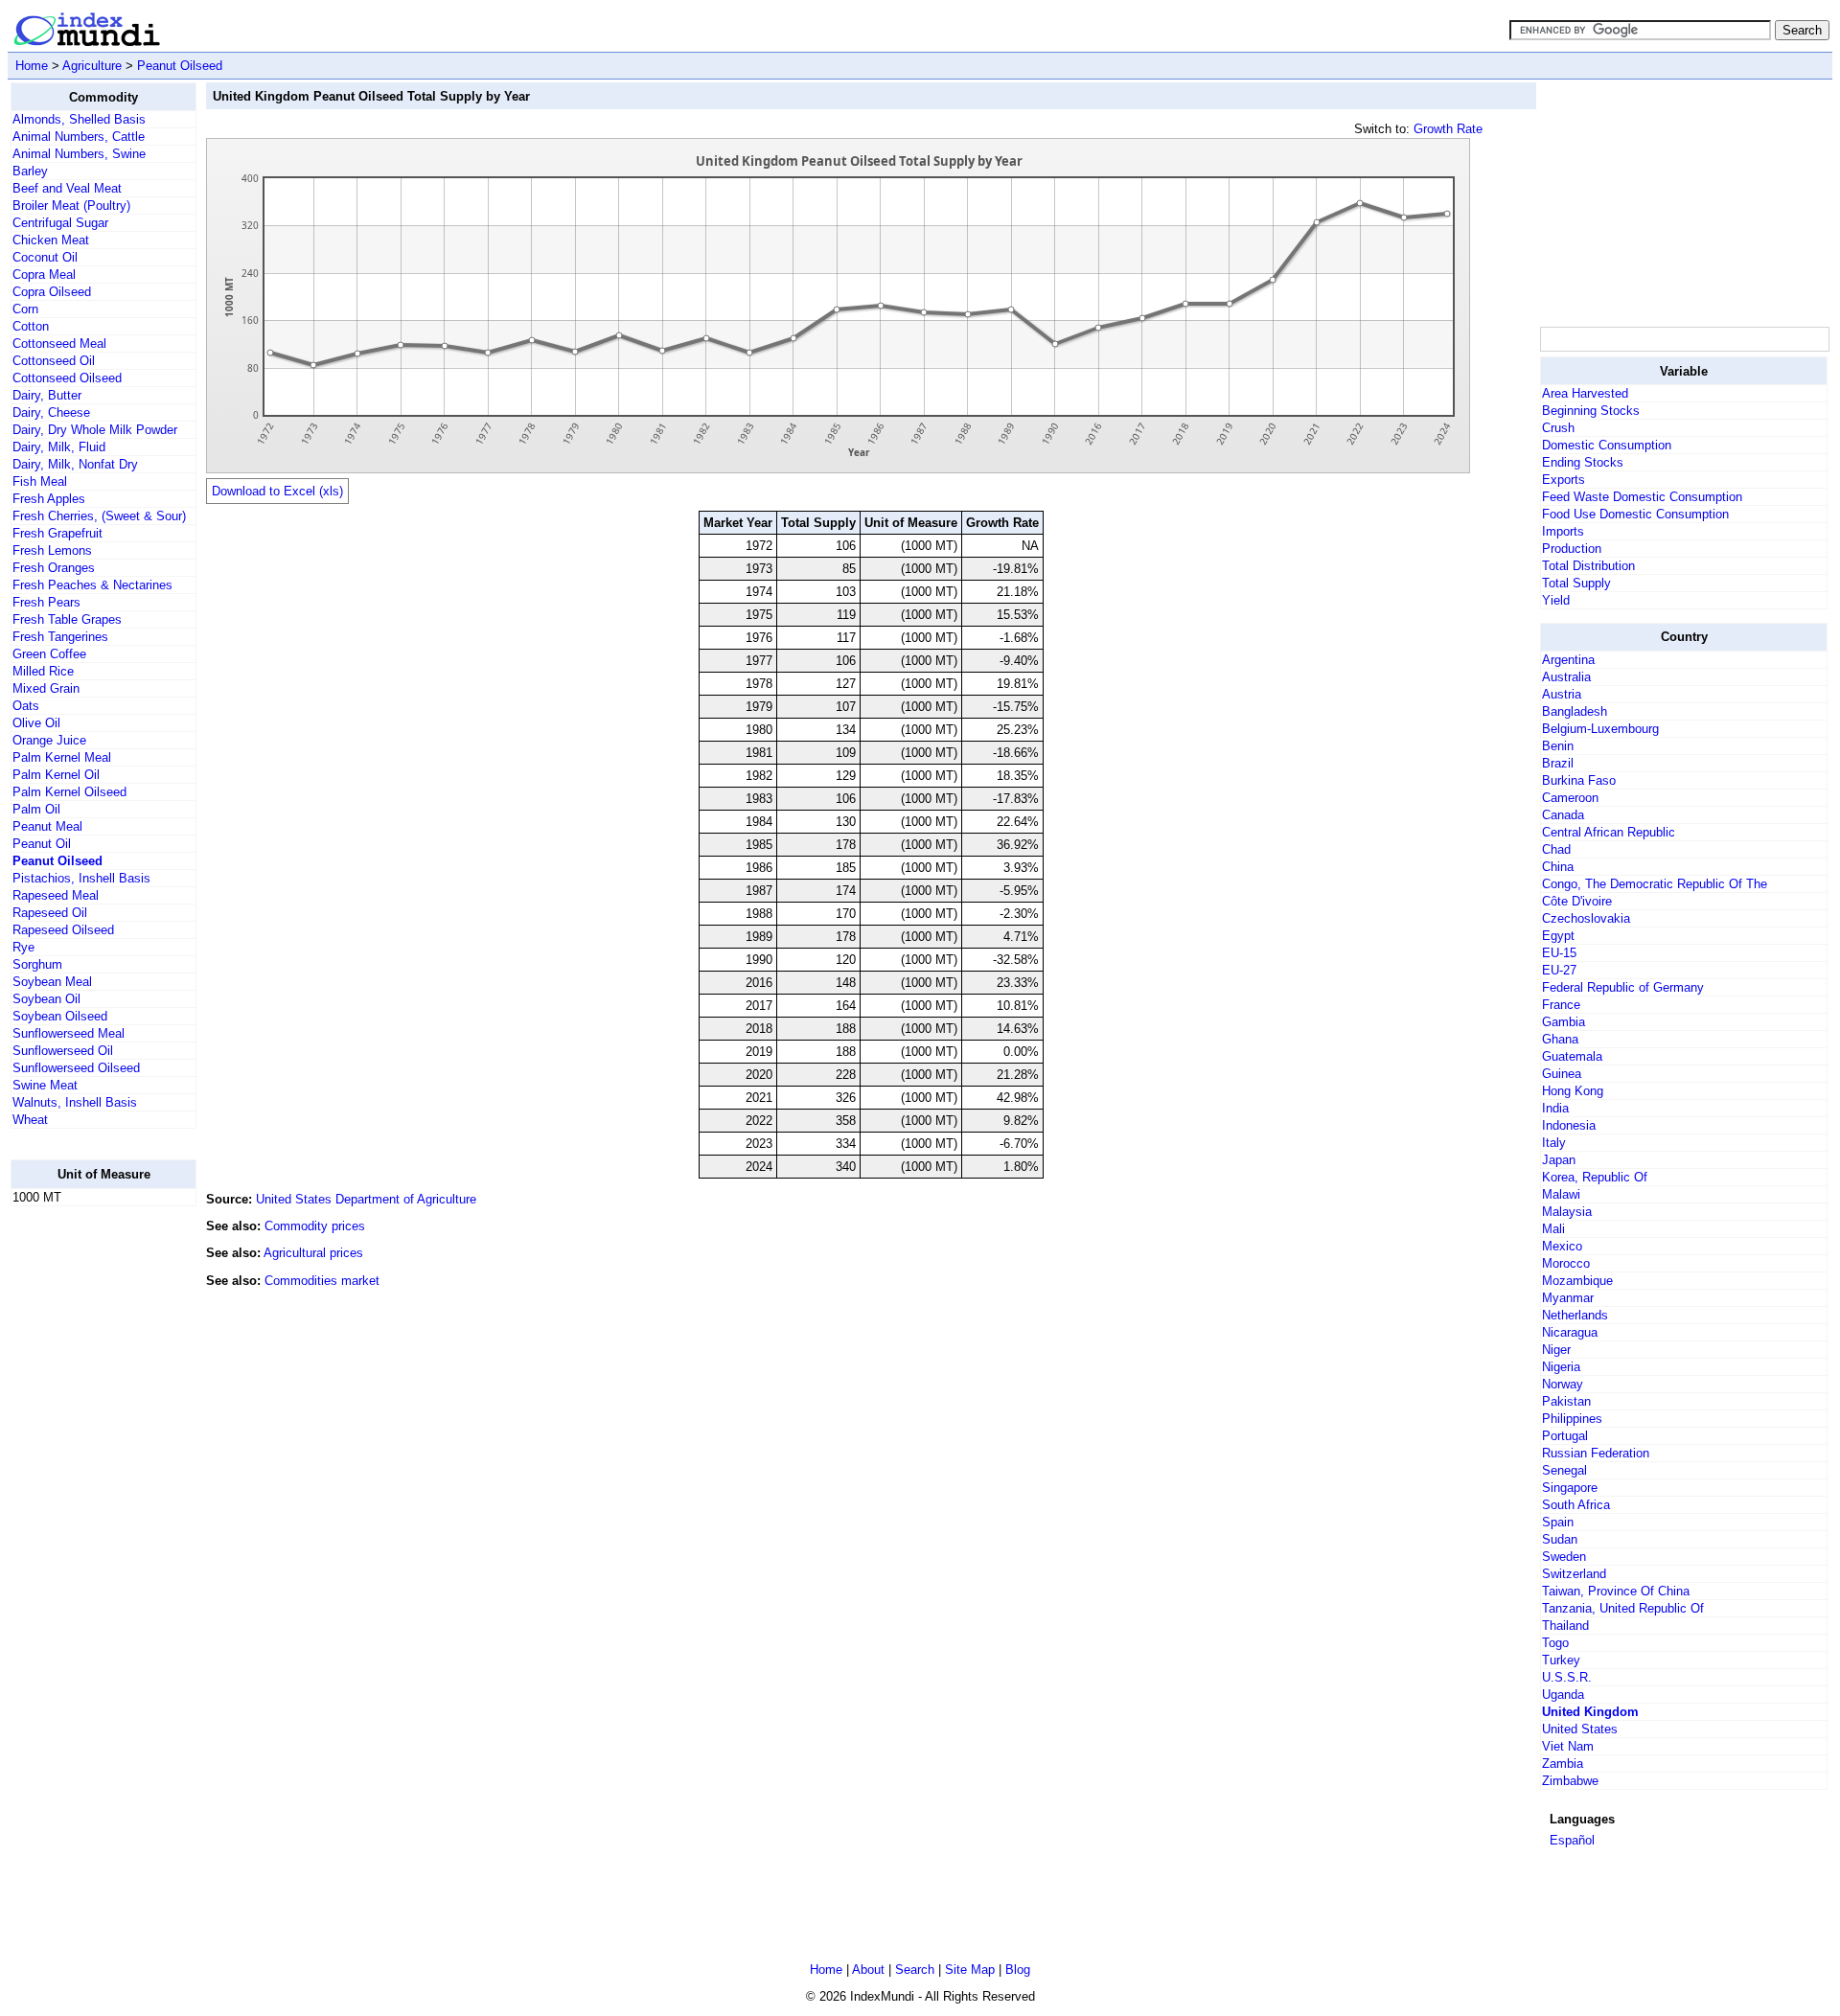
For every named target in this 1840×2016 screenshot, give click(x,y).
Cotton (31, 326)
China (1558, 867)
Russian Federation (1596, 1453)
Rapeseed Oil (50, 913)
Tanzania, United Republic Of (1623, 1608)
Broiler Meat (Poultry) (71, 206)
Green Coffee (49, 654)
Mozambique (1577, 1281)
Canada (1563, 815)
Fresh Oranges (54, 568)
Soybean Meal (52, 982)
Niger (1556, 1350)
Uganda (1563, 1695)
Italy (1554, 1143)
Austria (1562, 694)
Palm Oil (36, 809)
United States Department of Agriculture (366, 1199)
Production (1572, 549)
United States (1580, 1729)
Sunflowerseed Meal (69, 1033)
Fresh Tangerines (60, 637)
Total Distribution (1588, 566)
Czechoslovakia (1586, 918)
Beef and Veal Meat (67, 188)
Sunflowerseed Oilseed (76, 1068)
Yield (1556, 600)
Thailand (1565, 1626)
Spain (1558, 1522)
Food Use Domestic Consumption (1635, 514)
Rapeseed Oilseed (63, 930)
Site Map (970, 1970)
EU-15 (1559, 953)
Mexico (1562, 1246)
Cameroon (1570, 798)
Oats (26, 706)
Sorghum (37, 964)
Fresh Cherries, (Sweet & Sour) (99, 516)
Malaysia (1567, 1212)
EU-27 (1559, 970)
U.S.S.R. (1567, 1677)
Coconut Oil (45, 257)
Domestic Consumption (1607, 445)
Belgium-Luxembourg (1600, 729)
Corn (25, 309)
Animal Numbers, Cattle (79, 137)
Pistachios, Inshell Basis (81, 878)
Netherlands (1575, 1315)
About (868, 1970)
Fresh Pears (46, 602)
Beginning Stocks (1591, 411)
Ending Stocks (1583, 462)
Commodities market (322, 1281)
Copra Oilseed (52, 292)
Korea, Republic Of (1595, 1177)
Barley (30, 171)
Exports (1564, 480)
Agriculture (92, 66)
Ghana (1560, 1039)
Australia (1566, 677)
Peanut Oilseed (180, 66)
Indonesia (1569, 1125)
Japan (1559, 1160)
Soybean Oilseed (60, 1016)
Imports (1563, 531)
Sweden (1564, 1557)
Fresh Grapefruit (57, 533)
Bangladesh (1575, 711)
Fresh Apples (49, 499)
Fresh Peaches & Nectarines (92, 585)
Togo (1555, 1643)
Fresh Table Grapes (67, 619)
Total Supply (1576, 583)
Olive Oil (36, 723)
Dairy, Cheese (51, 412)
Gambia (1564, 1022)
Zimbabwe (1570, 1781)
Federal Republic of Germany (1623, 987)
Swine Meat (45, 1085)
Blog (1018, 1970)
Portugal (1565, 1436)
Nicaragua (1570, 1332)
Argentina (1568, 660)
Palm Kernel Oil (56, 775)
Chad (1556, 849)
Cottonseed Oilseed (67, 378)
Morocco (1566, 1263)
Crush (1558, 428)
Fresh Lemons (52, 550)
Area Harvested (1585, 393)
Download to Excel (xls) (277, 491)
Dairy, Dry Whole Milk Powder (95, 430)
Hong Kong (1573, 1091)
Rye (23, 947)
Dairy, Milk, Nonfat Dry (75, 464)
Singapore (1570, 1488)
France (1561, 1005)
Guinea (1562, 1074)
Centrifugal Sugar (60, 223)
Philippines (1572, 1419)
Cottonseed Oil (54, 361)
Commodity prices (315, 1226)
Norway (1563, 1384)
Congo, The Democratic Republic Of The (1655, 884)
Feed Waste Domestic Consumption (1642, 497)
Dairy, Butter (47, 395)
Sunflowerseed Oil (63, 1051)
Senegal (1564, 1470)
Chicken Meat (51, 240)
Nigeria (1561, 1367)
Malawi (1561, 1194)
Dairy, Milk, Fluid (59, 447)
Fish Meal (40, 481)
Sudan (1560, 1539)
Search (915, 1970)
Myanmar (1568, 1298)
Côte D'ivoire (1577, 901)
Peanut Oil (42, 844)
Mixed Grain (46, 688)
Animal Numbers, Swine (79, 154)
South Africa (1576, 1505)
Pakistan (1566, 1401)
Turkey (1561, 1660)
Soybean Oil (46, 999)
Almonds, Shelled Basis (79, 119)
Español (1572, 1840)
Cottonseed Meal (59, 344)
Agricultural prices (313, 1253)
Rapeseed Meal (56, 895)
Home (32, 66)
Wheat (30, 1120)
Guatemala (1572, 1056)
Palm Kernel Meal (62, 757)
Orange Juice (49, 740)
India (1555, 1108)
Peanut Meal (47, 826)
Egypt (1558, 936)
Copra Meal (44, 275)
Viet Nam (1568, 1746)
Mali (1553, 1229)
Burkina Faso (1579, 780)
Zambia (1563, 1764)
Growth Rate (1448, 129)
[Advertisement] (87, 1509)
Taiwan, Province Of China (1616, 1591)
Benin (1558, 746)
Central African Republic (1609, 832)
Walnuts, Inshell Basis (75, 1102)
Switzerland (1574, 1574)
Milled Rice (43, 671)
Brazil (1558, 763)
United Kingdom (1590, 1712)
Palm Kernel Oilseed (69, 792)
